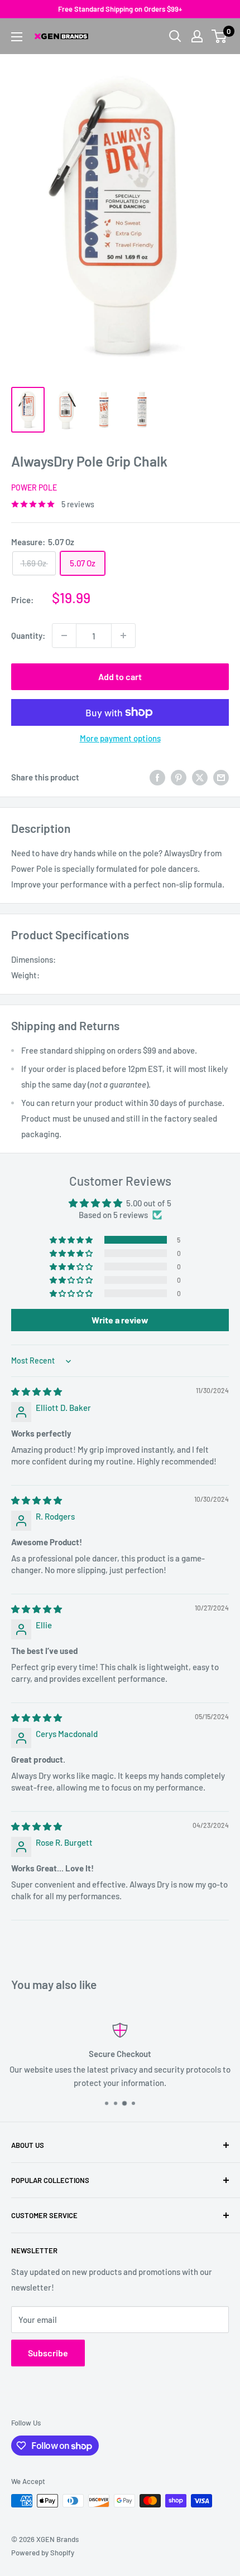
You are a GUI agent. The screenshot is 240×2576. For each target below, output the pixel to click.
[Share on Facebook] (157, 777)
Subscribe (48, 2353)
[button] (72, 1240)
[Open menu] (17, 37)
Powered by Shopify (43, 2553)
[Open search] (175, 36)
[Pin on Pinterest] (179, 777)
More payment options (120, 738)
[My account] (197, 36)
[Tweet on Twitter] (200, 777)
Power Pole (34, 487)
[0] (220, 36)
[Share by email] (221, 777)
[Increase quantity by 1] (123, 635)
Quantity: (28, 635)
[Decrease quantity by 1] (64, 635)
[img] (37, 1391)
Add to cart (120, 676)
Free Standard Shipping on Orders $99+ (120, 9)
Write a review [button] (120, 1320)
